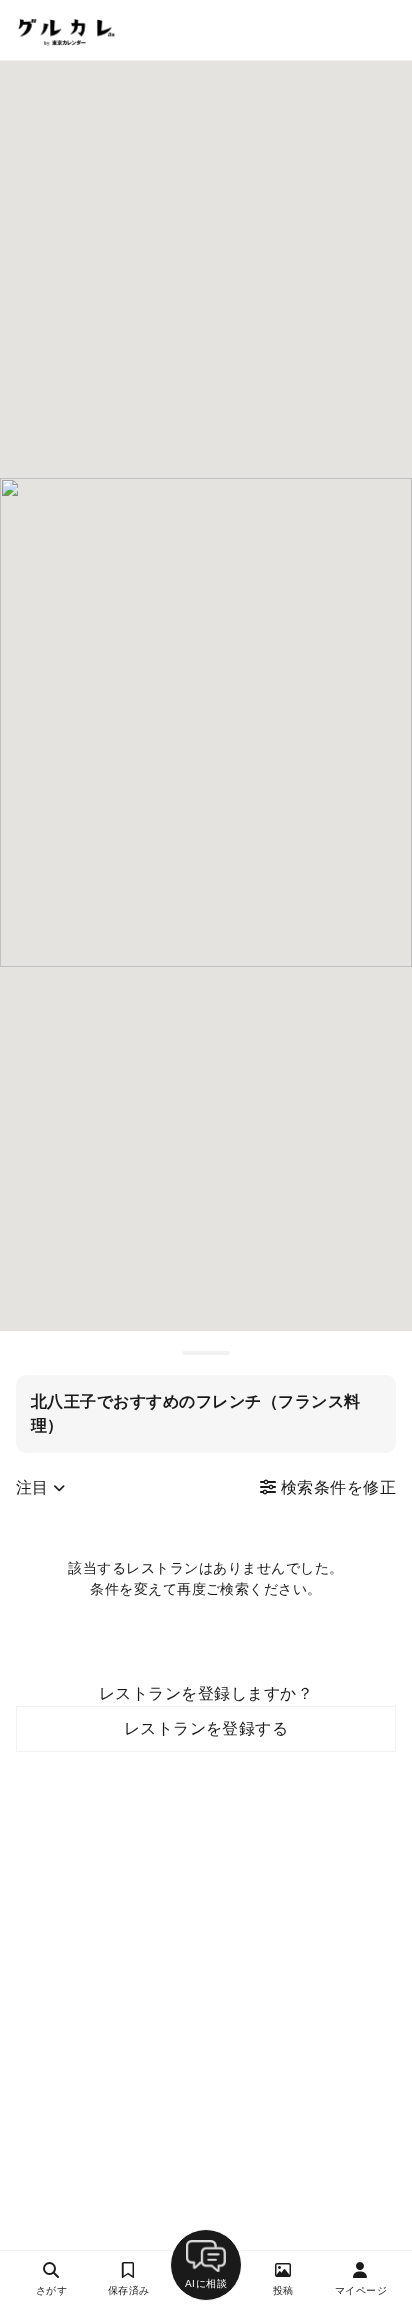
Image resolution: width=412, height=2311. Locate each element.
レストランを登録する (206, 1728)
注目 (34, 1487)
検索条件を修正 (336, 1487)
